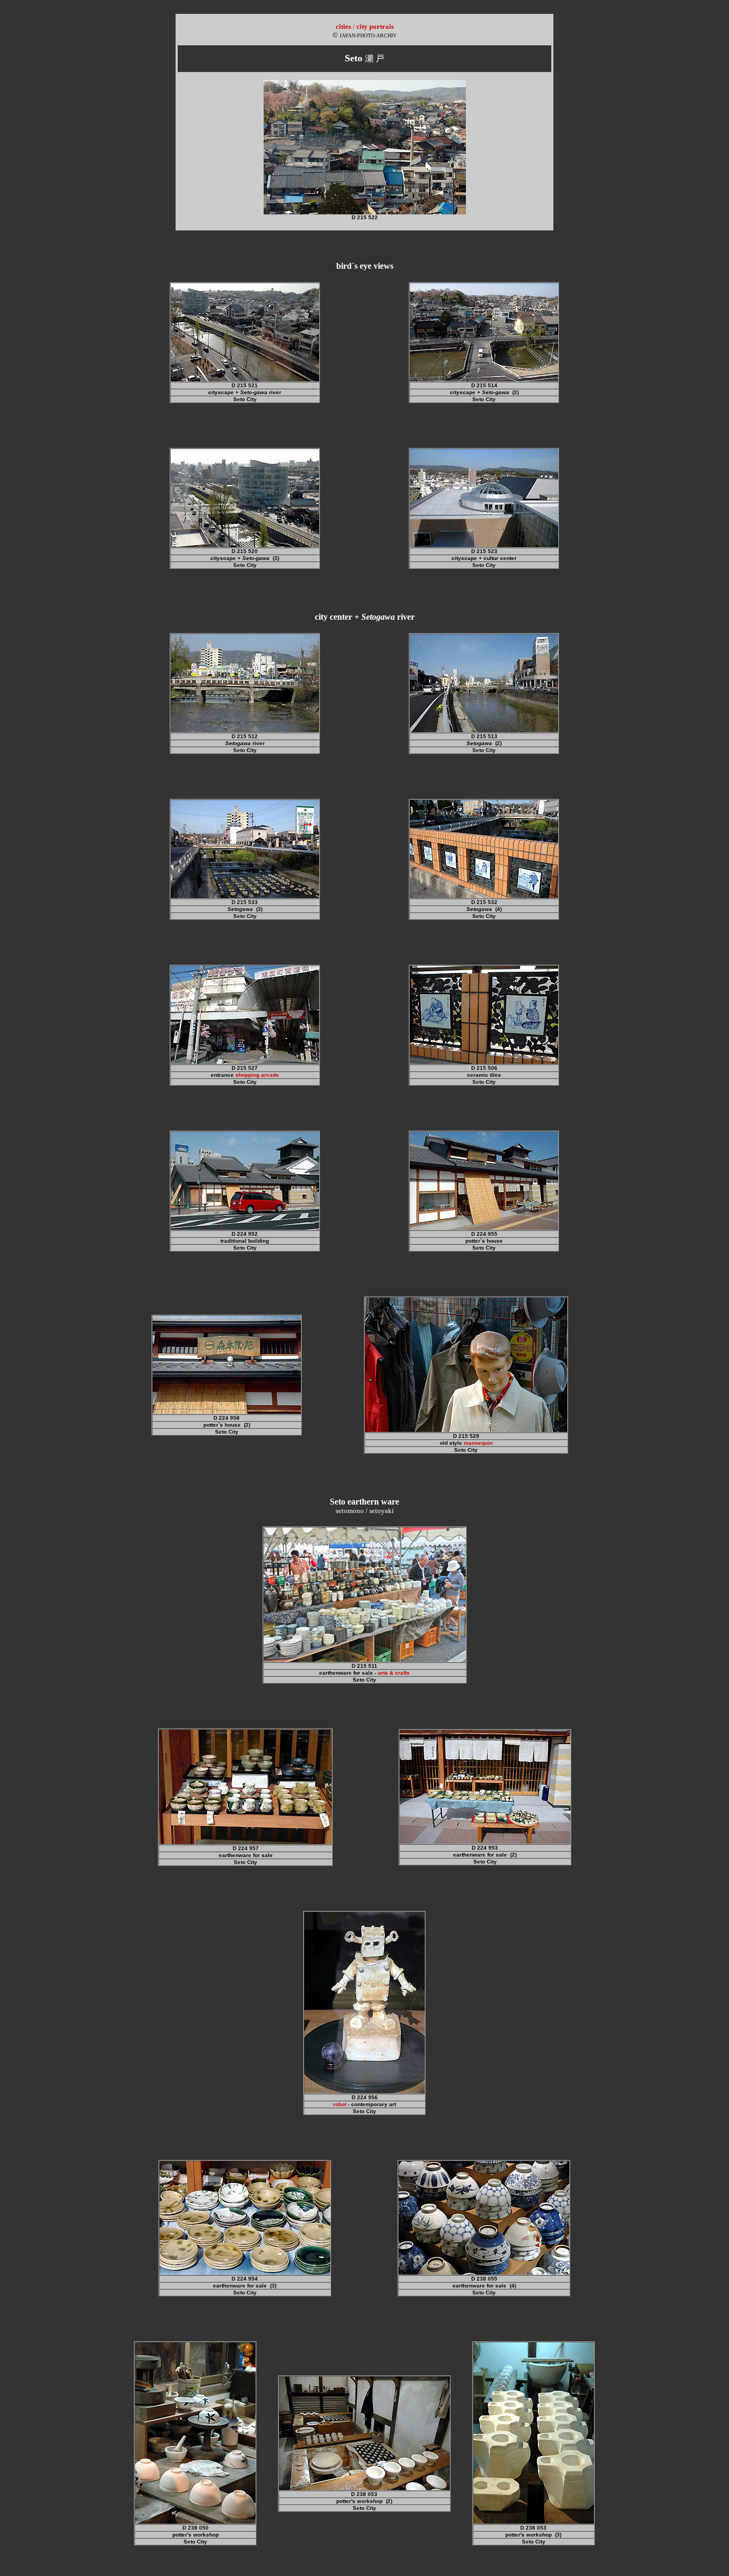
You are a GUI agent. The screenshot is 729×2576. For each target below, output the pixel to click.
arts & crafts (394, 1673)
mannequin (478, 1443)
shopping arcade (257, 1075)
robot (340, 2104)
